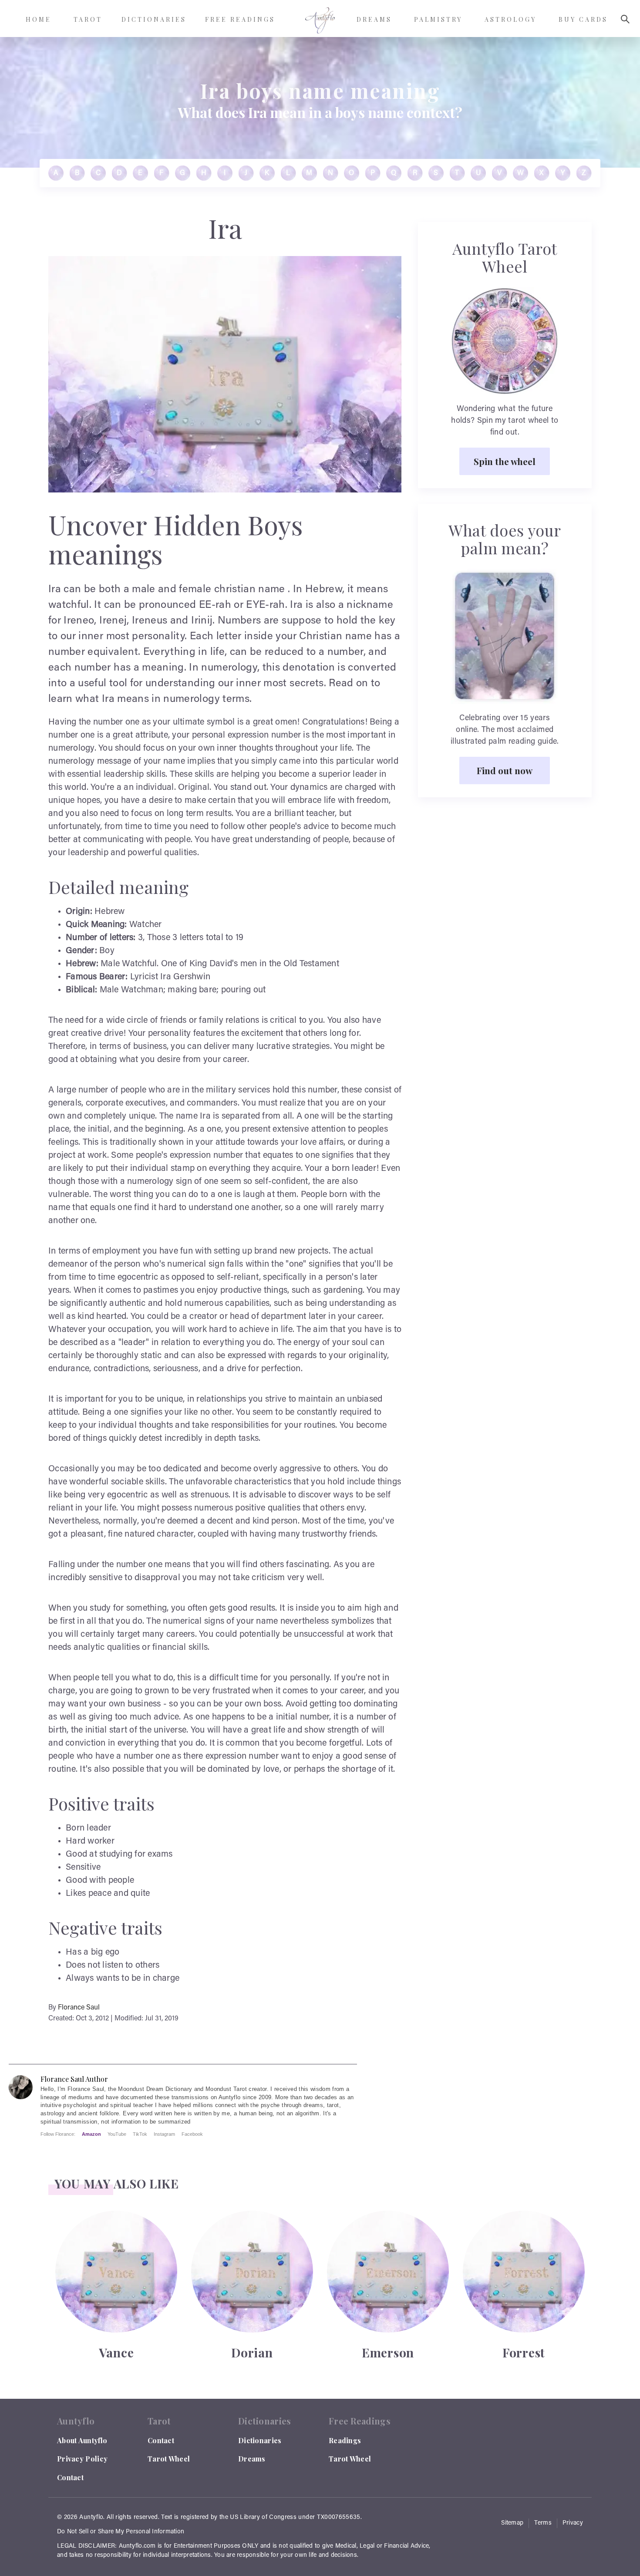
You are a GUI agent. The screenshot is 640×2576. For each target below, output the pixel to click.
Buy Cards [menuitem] (583, 19)
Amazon (91, 2134)
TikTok (140, 2134)
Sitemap (512, 2523)
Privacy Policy (82, 2459)
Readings (345, 2440)
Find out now (505, 770)
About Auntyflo (82, 2440)
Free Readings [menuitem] (240, 19)
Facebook (192, 2134)
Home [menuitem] (39, 19)
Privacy (573, 2523)
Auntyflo (91, 2518)
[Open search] (625, 19)
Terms (543, 2523)
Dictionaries (260, 2440)
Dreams (252, 2459)
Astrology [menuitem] (510, 19)
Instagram (164, 2134)
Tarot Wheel (169, 2459)
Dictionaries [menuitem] (154, 19)
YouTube (117, 2134)
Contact (70, 2477)
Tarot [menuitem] (88, 19)
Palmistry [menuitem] (438, 19)
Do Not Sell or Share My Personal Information (121, 2532)
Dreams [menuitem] (374, 19)
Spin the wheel (505, 461)
